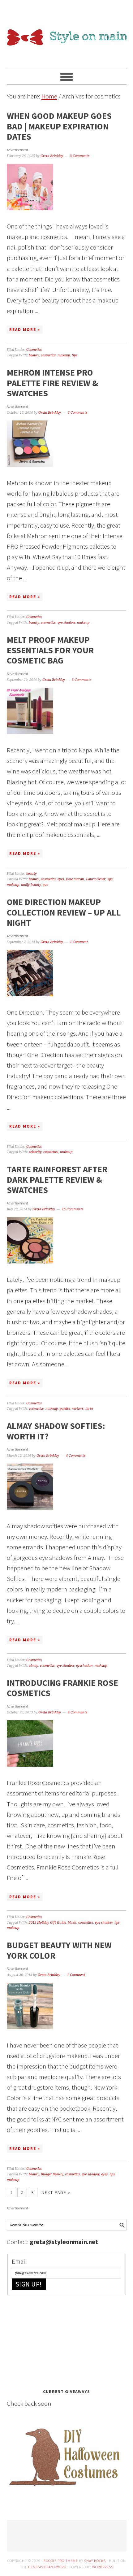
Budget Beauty (52, 2174)
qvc (45, 885)
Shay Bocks (95, 2561)
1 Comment (79, 942)
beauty (34, 355)
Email (19, 2261)
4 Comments (76, 1456)
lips (110, 879)
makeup (64, 355)
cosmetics (48, 355)
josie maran (75, 879)
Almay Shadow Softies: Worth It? (56, 1431)
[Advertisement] (53, 2340)
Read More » (25, 330)
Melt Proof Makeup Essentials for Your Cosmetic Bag (50, 650)
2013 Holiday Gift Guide (47, 1923)
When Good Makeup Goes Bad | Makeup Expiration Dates (59, 126)
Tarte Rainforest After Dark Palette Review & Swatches (57, 1179)
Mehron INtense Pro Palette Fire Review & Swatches (52, 383)
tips (75, 355)
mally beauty (31, 885)
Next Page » (56, 2192)
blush (72, 1923)
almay (33, 1666)
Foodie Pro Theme (61, 2561)
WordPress (103, 2567)
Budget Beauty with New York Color (59, 1950)
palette (65, 1409)
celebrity (35, 1152)
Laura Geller (96, 879)
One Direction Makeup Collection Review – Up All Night (64, 912)
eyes (61, 879)
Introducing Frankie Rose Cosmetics (62, 1688)
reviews (78, 1409)
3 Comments (80, 156)
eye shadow (66, 622)
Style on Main (67, 32)
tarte (89, 1409)
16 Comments (73, 1209)
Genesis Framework (47, 2567)
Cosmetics (34, 350)
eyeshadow (84, 1666)
